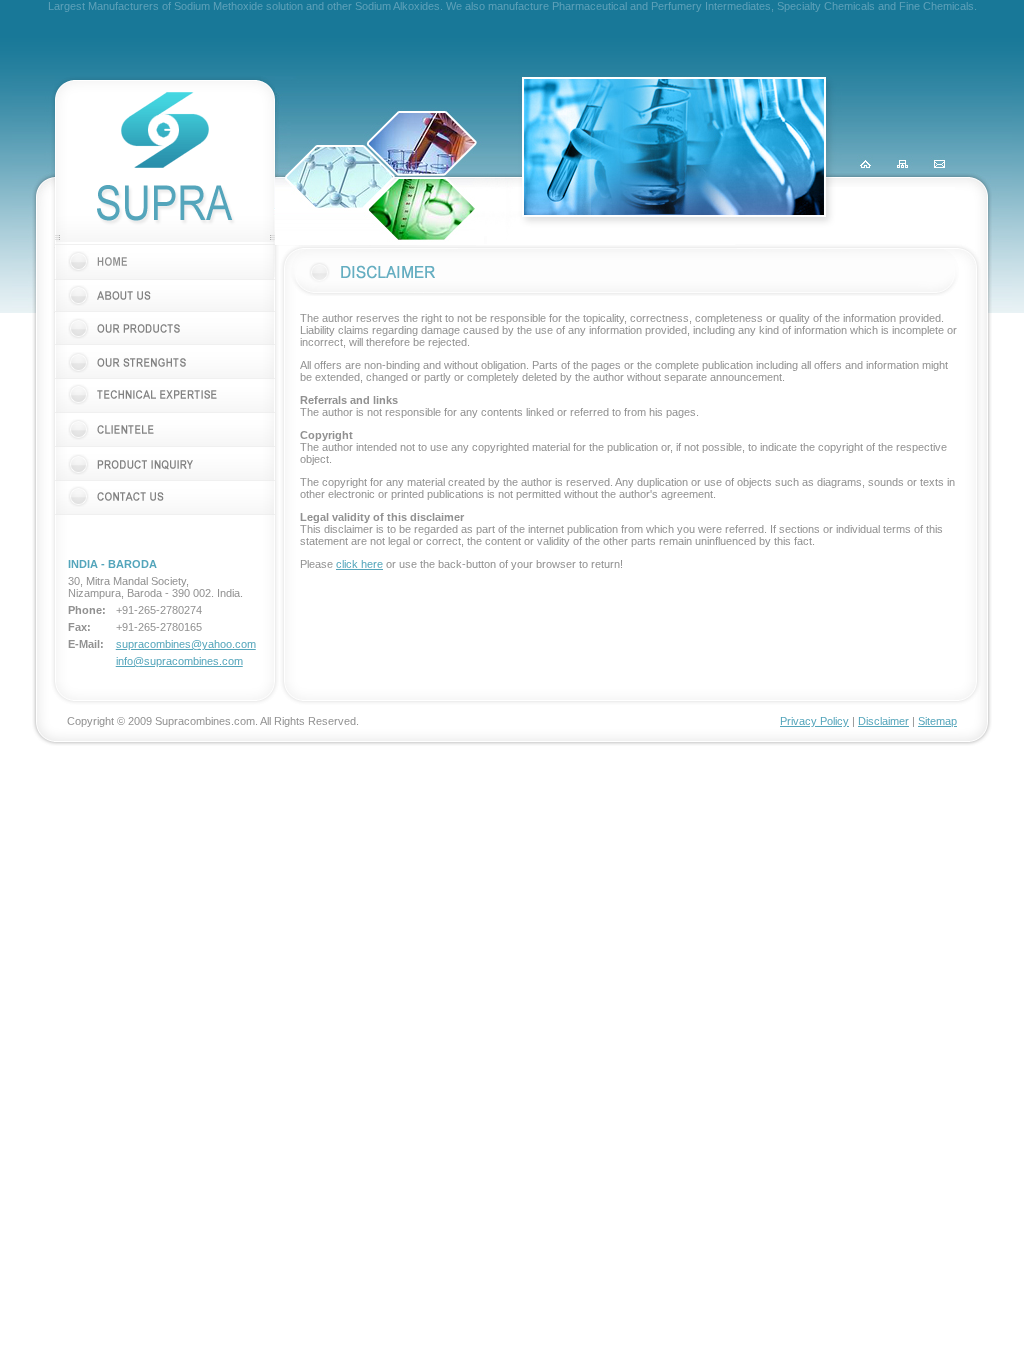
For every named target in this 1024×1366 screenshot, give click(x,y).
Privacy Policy (814, 721)
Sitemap (937, 721)
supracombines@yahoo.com (186, 644)
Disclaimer (883, 721)
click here (359, 564)
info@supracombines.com (179, 661)
